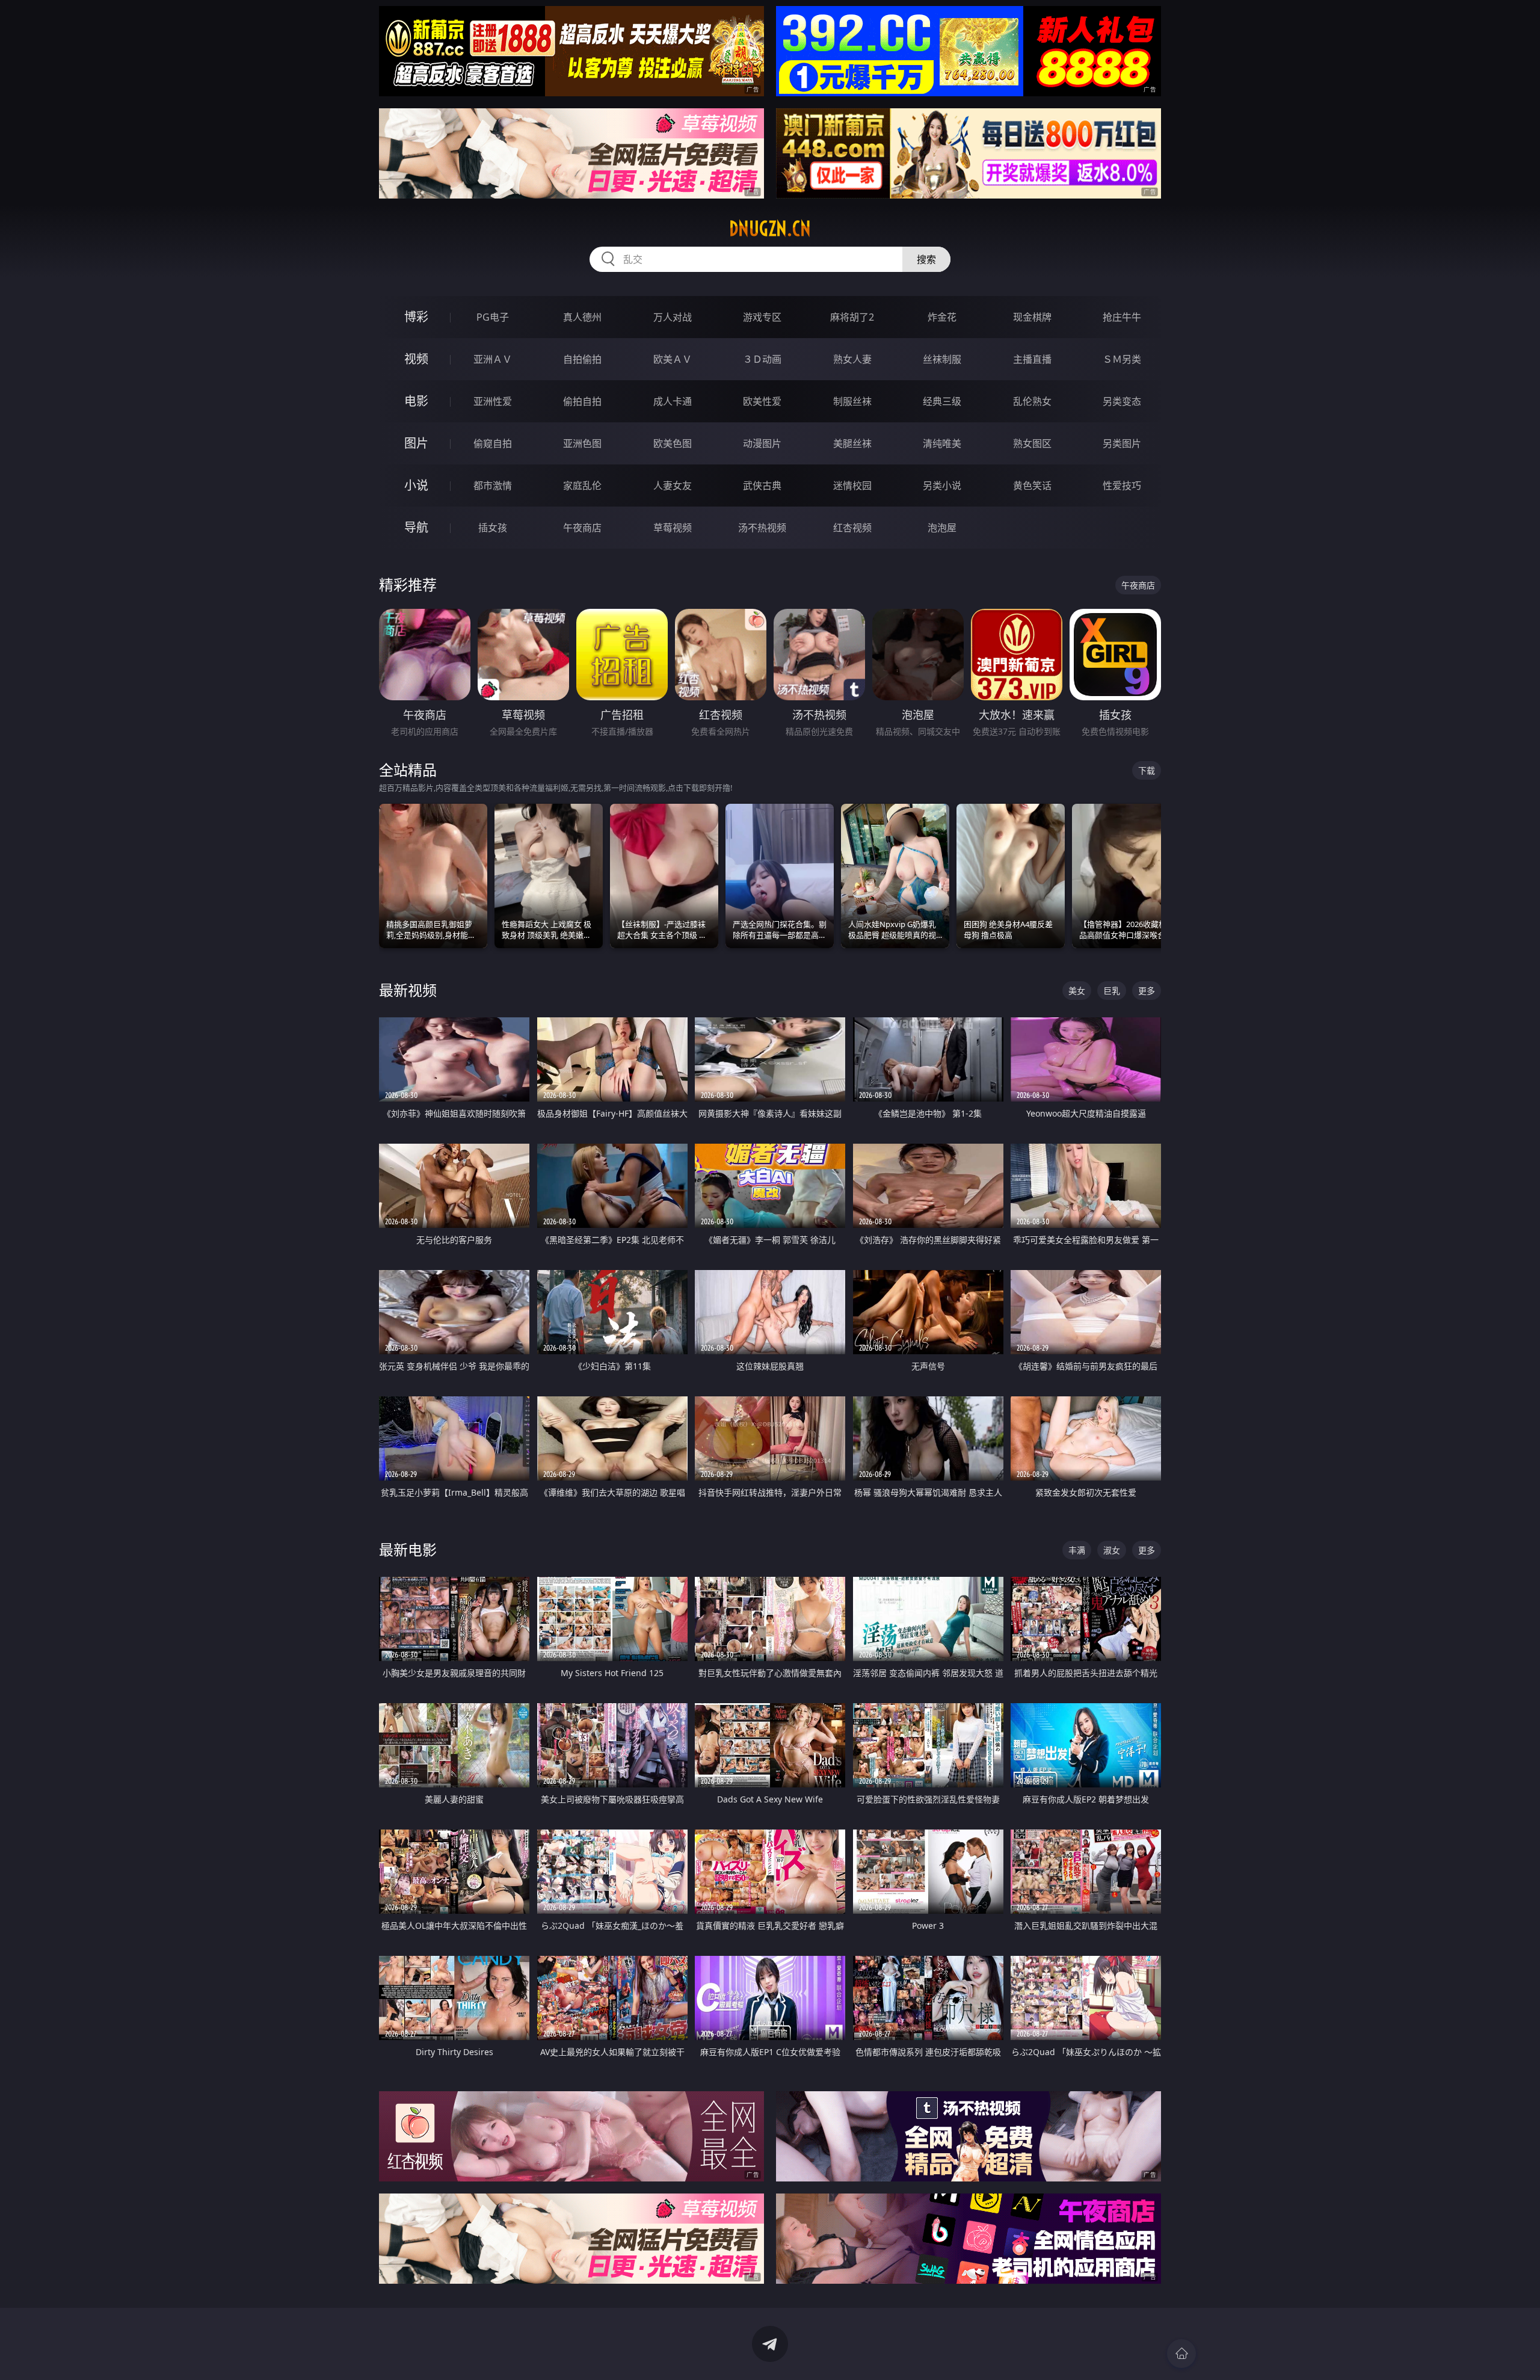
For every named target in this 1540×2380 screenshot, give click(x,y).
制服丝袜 (852, 401)
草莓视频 (673, 528)
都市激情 (493, 486)
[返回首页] (1181, 2354)
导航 (416, 527)
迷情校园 (852, 486)
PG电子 (493, 317)
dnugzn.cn (770, 229)
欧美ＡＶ (673, 359)
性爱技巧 (1122, 486)
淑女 (1112, 1550)
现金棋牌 (1032, 317)
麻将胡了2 (852, 317)
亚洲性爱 (493, 401)
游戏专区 (762, 317)
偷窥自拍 (493, 443)
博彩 (416, 317)
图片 (416, 443)
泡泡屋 (942, 528)
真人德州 (582, 317)
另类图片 (1122, 443)
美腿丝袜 (852, 443)
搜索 (926, 259)
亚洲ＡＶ (493, 359)
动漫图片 (762, 443)
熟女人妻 (852, 359)
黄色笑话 (1032, 486)
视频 (416, 359)
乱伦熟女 (1032, 401)
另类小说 (942, 486)
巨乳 (1112, 991)
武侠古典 (762, 486)
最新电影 (408, 1549)
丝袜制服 (942, 359)
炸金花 (942, 317)
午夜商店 (582, 528)
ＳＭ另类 (1122, 359)
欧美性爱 (762, 401)
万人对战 (673, 317)
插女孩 (493, 528)
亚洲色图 (582, 443)
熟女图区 (1032, 443)
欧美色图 (673, 443)
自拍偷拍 (582, 359)
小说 (416, 485)
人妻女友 (673, 486)
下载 (1147, 770)
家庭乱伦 (582, 486)
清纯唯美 (942, 443)
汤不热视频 (762, 528)
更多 (1147, 991)
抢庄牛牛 (1122, 317)
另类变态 (1122, 401)
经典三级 (942, 401)
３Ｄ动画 (762, 359)
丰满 (1077, 1550)
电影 (416, 401)
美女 (1077, 991)
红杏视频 (852, 528)
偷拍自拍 (582, 401)
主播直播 (1032, 359)
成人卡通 (673, 401)
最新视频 (408, 990)
